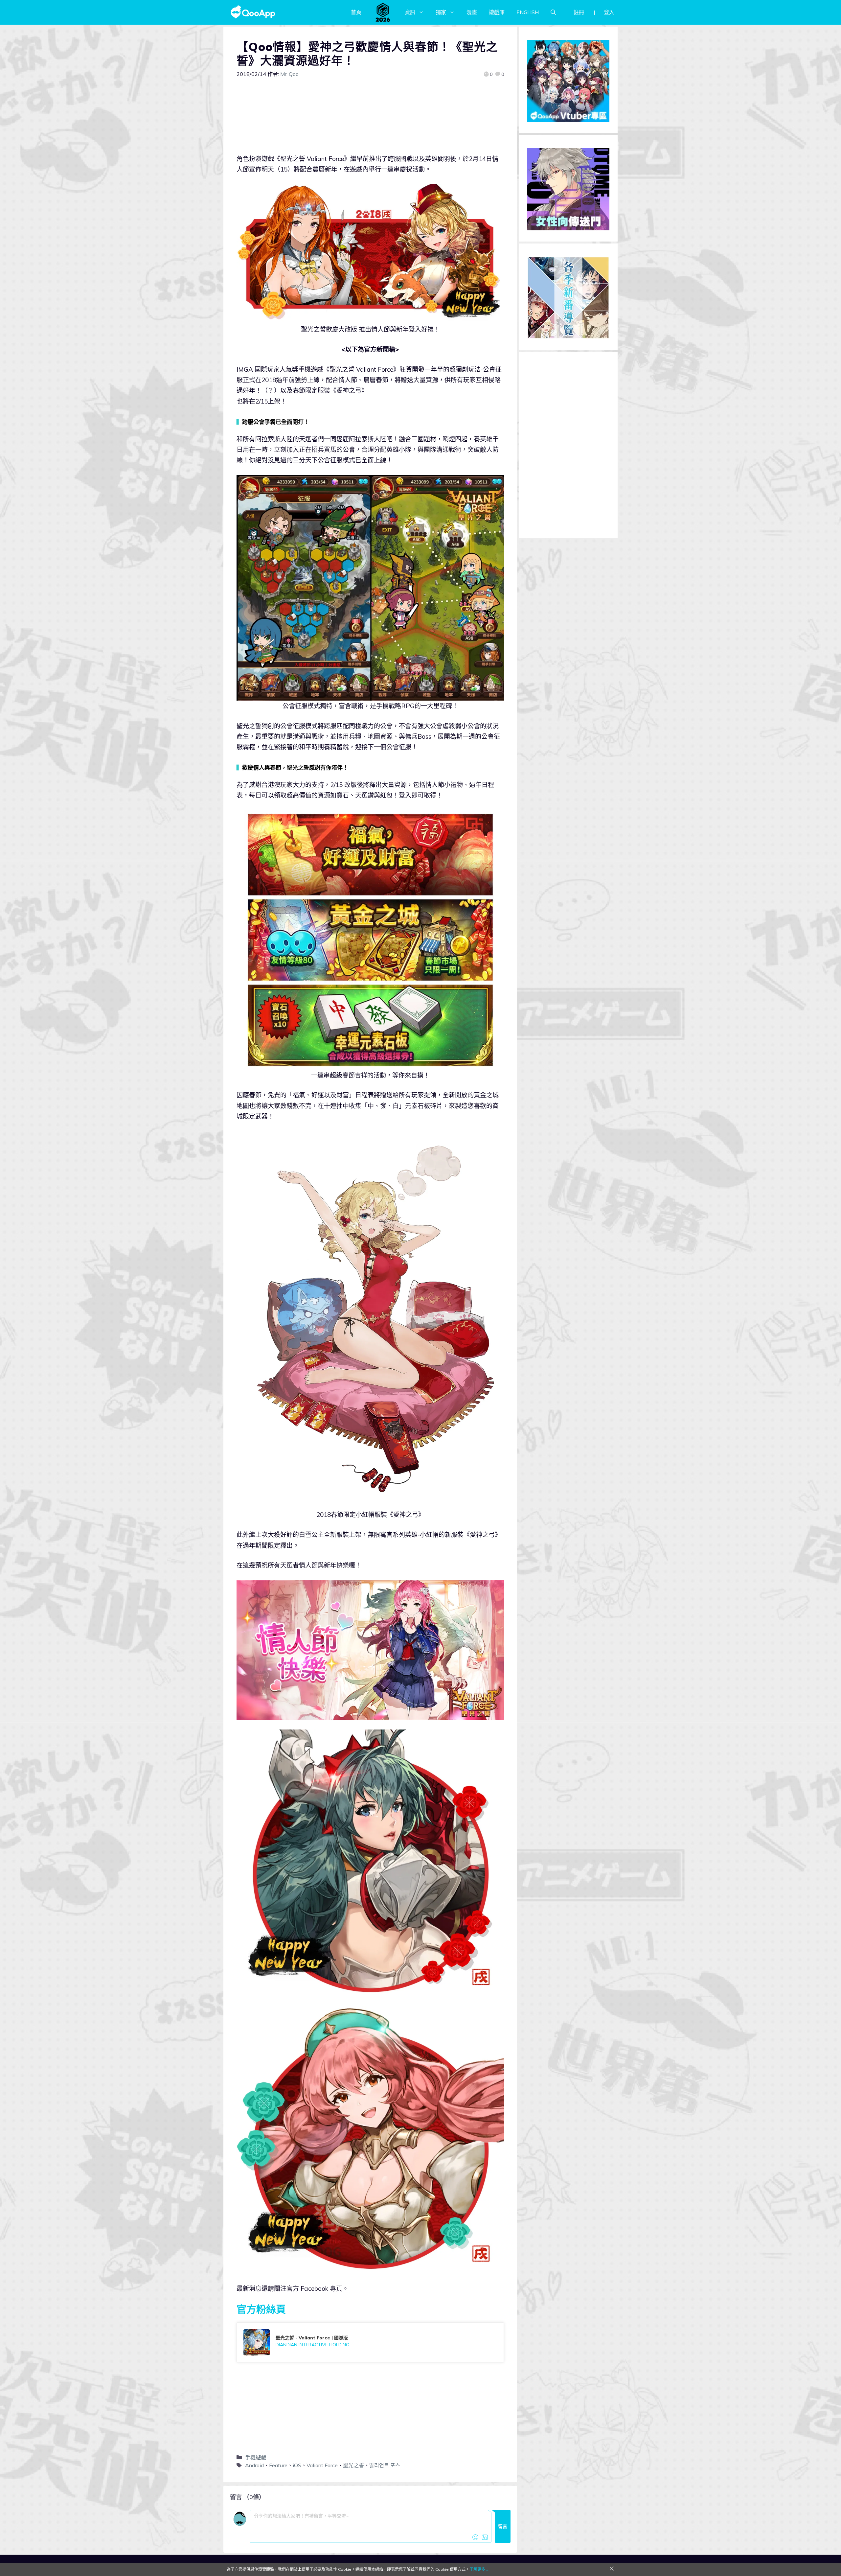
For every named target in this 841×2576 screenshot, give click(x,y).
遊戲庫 (497, 12)
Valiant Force (322, 2465)
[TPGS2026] (383, 12)
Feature (278, 2465)
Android (254, 2465)
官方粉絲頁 (261, 2309)
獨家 (441, 12)
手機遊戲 (256, 2457)
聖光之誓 (353, 2465)
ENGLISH (528, 12)
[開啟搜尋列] (553, 12)
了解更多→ (479, 2569)
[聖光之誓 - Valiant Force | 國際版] (370, 2342)
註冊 (579, 12)
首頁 (356, 12)
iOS (297, 2465)
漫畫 (472, 12)
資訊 (410, 12)
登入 (609, 12)
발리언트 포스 (385, 2465)
